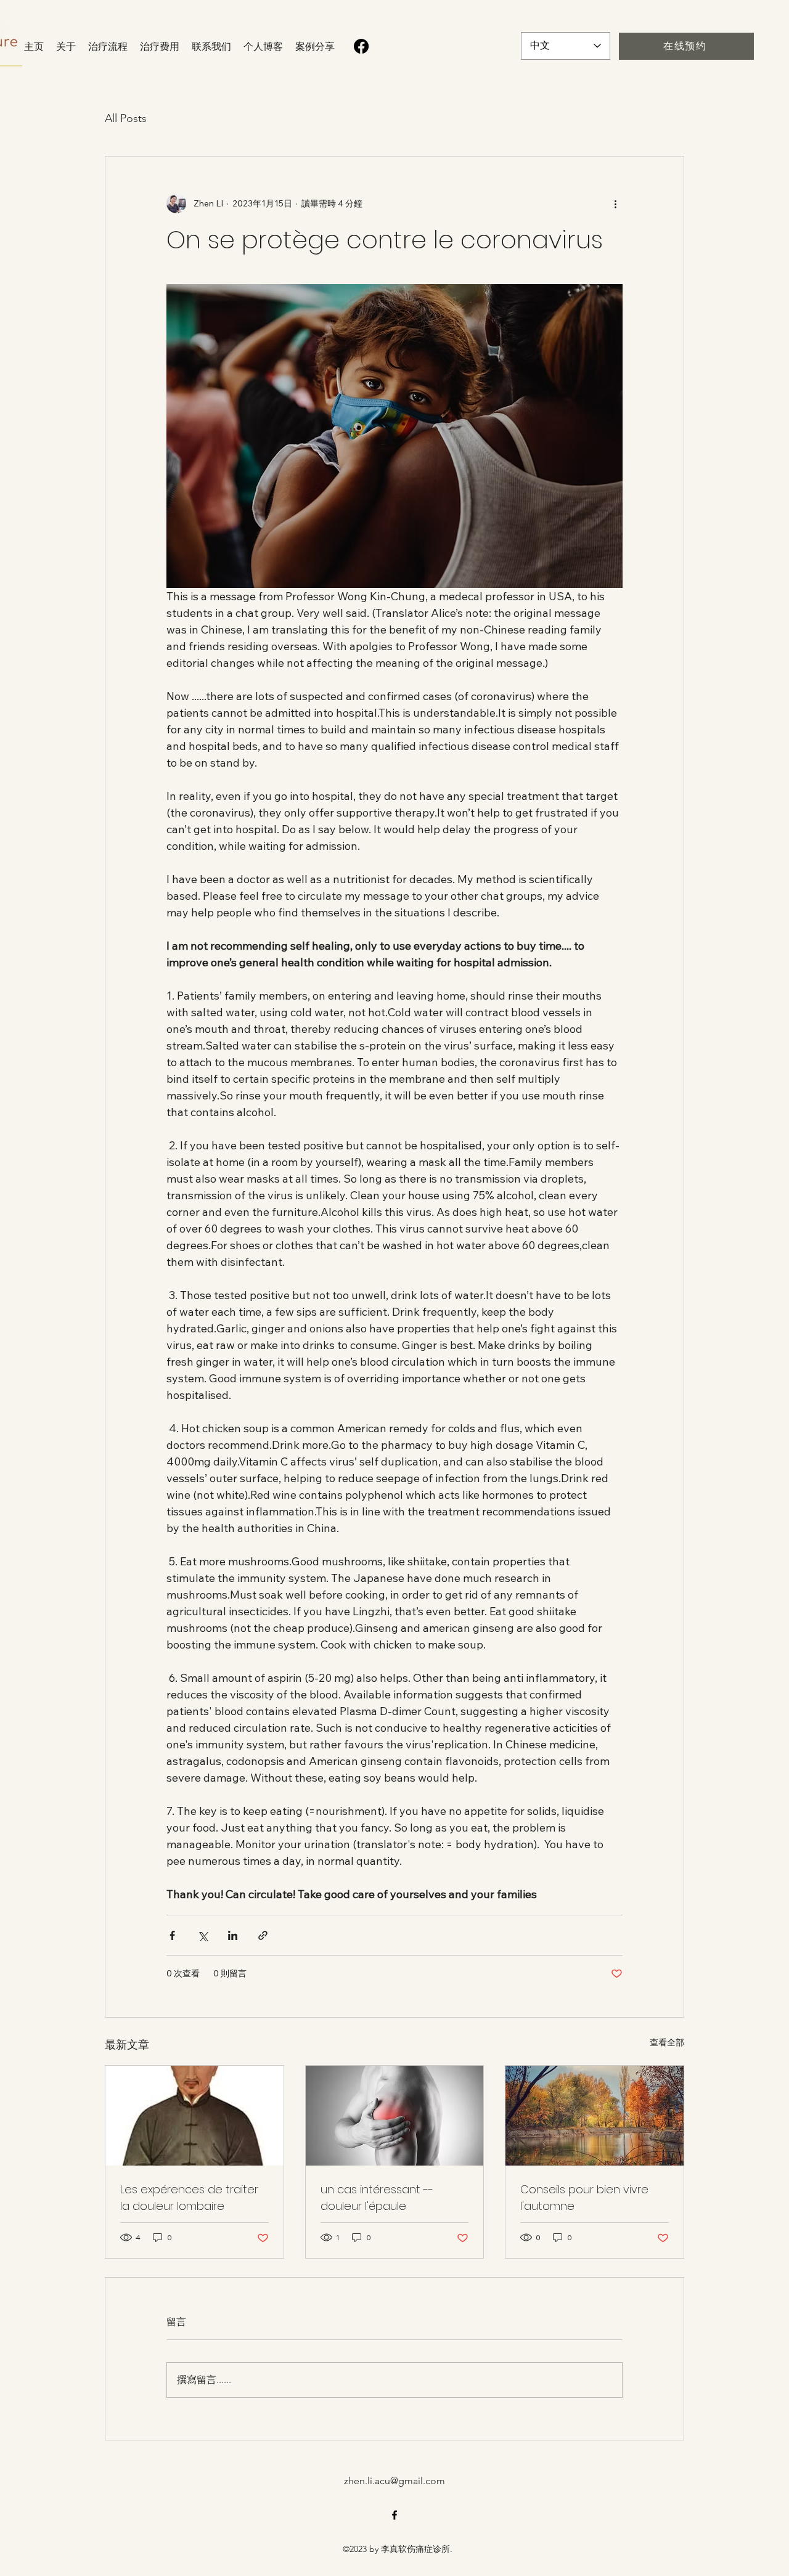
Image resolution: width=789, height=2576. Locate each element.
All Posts (126, 118)
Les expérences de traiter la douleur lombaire (189, 2198)
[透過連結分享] (263, 1935)
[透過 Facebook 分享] (172, 1935)
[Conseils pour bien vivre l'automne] (595, 2116)
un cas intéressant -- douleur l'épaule (377, 2198)
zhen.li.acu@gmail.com (394, 2481)
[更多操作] (615, 203)
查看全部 (667, 2042)
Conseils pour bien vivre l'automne (584, 2198)
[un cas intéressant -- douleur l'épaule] (395, 2116)
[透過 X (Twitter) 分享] (202, 1935)
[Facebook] (361, 46)
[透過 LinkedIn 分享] (233, 1935)
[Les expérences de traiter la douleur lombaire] (194, 2116)
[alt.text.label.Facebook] (394, 2515)
